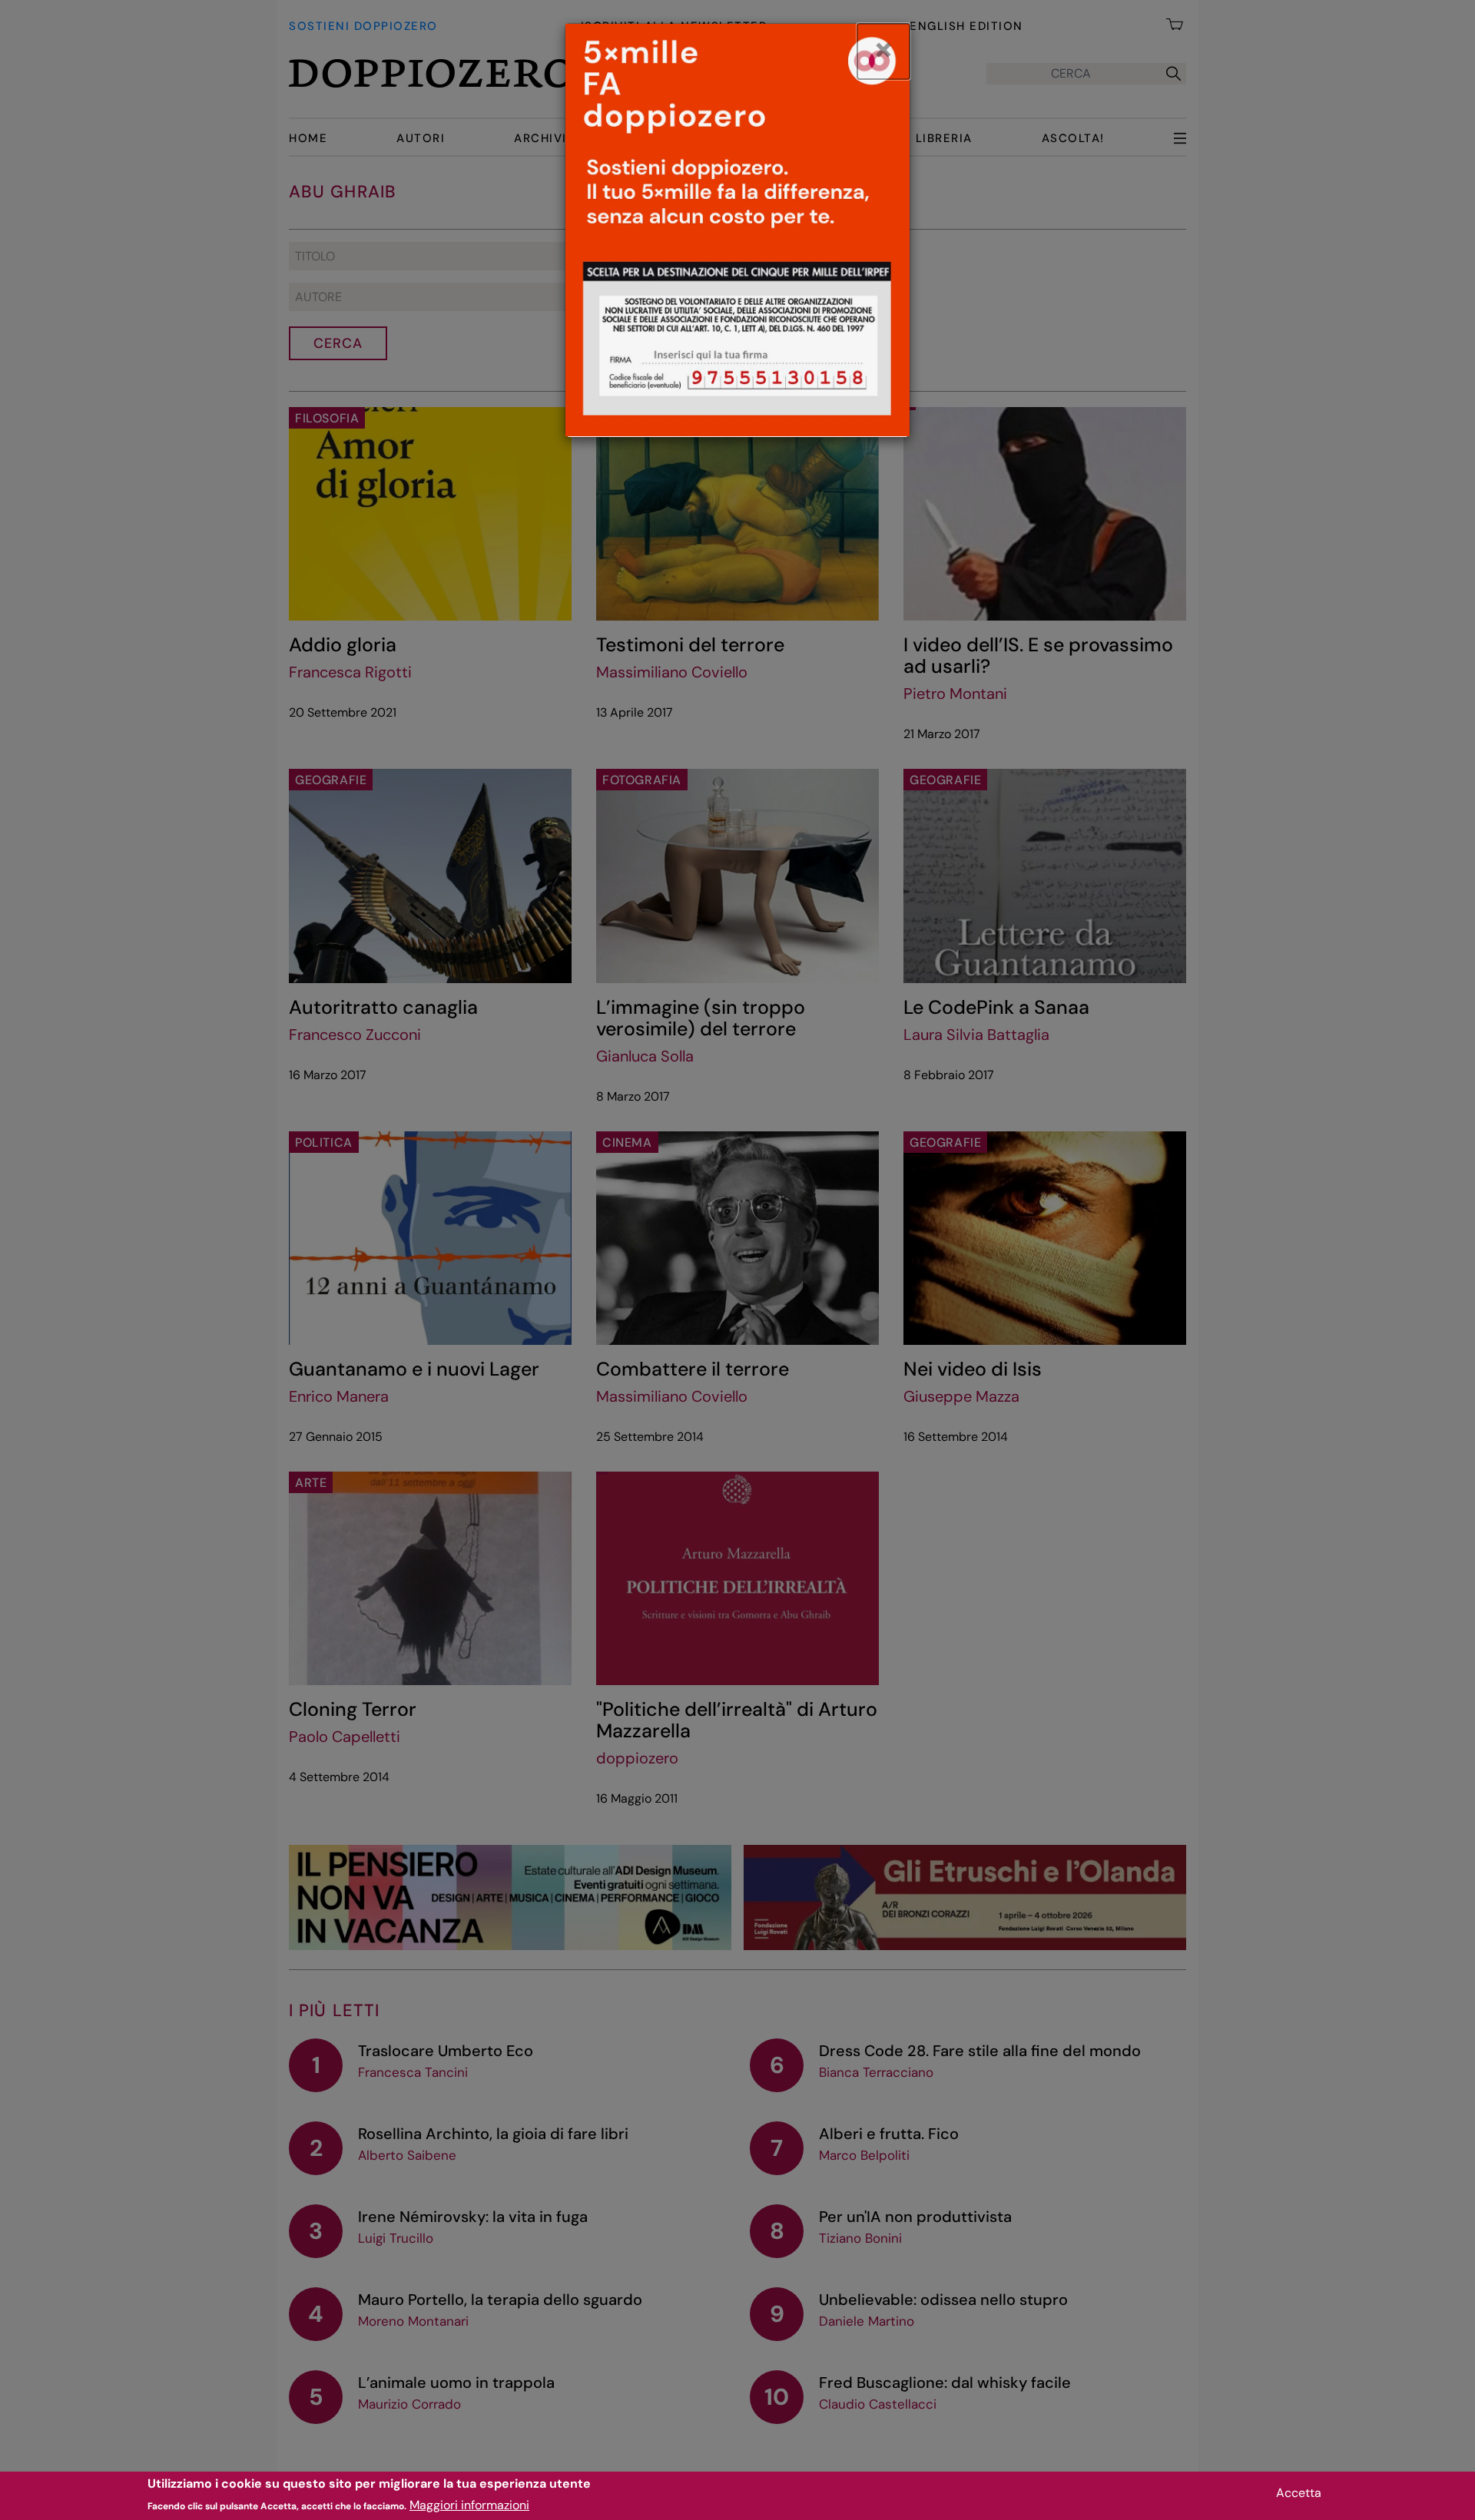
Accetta (1299, 2493)
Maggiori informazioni (469, 2505)
